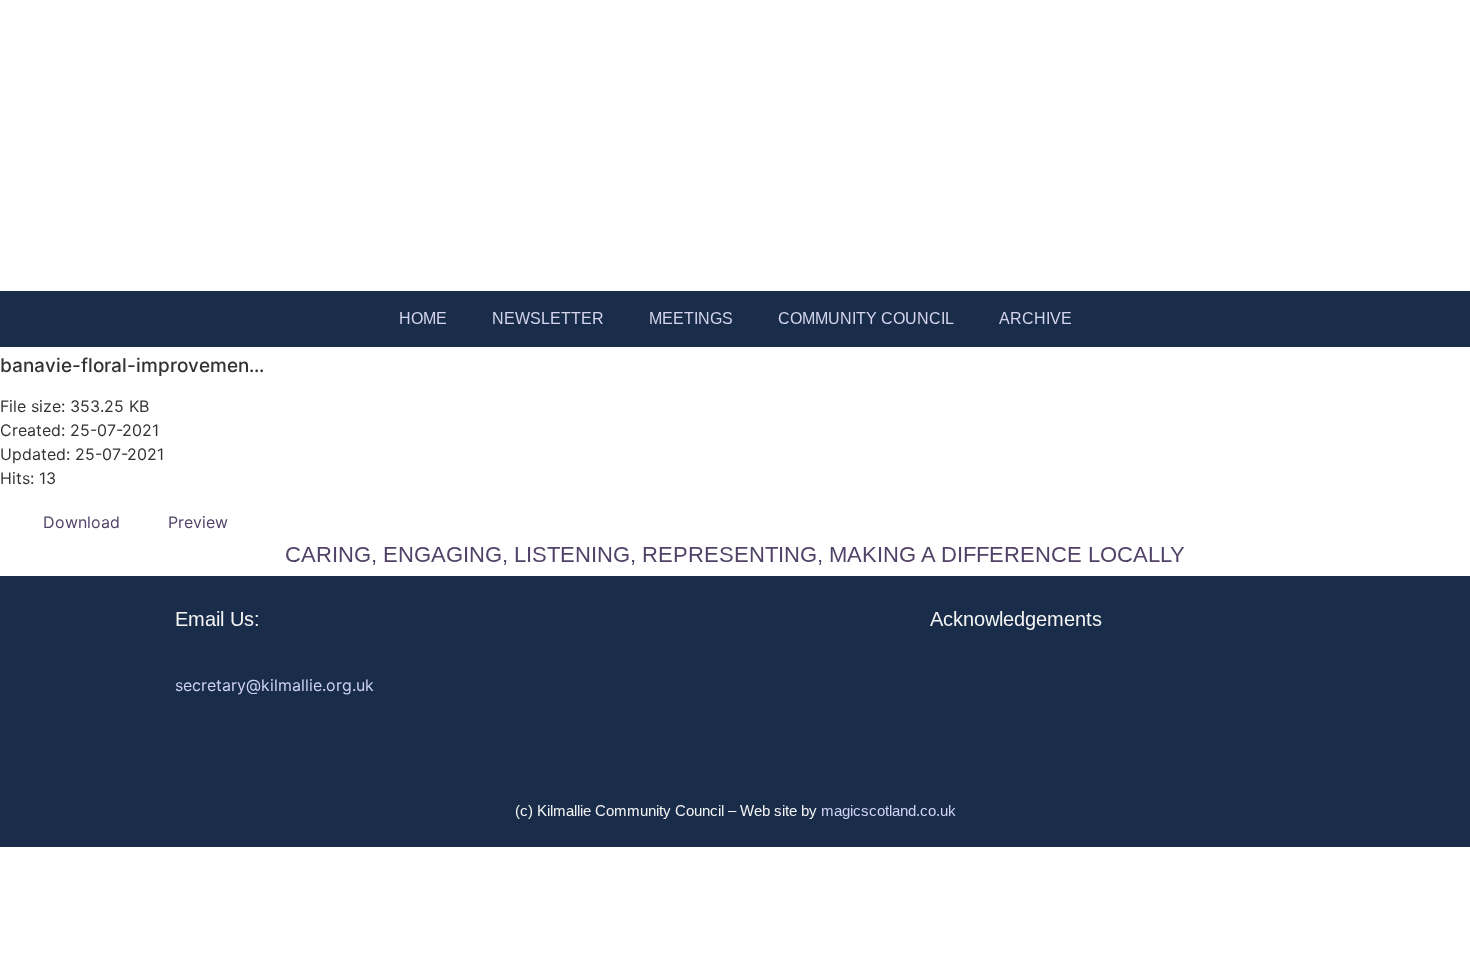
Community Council (866, 318)
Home (423, 318)
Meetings (691, 318)
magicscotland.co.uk (888, 810)
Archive (1035, 318)
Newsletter (548, 318)
